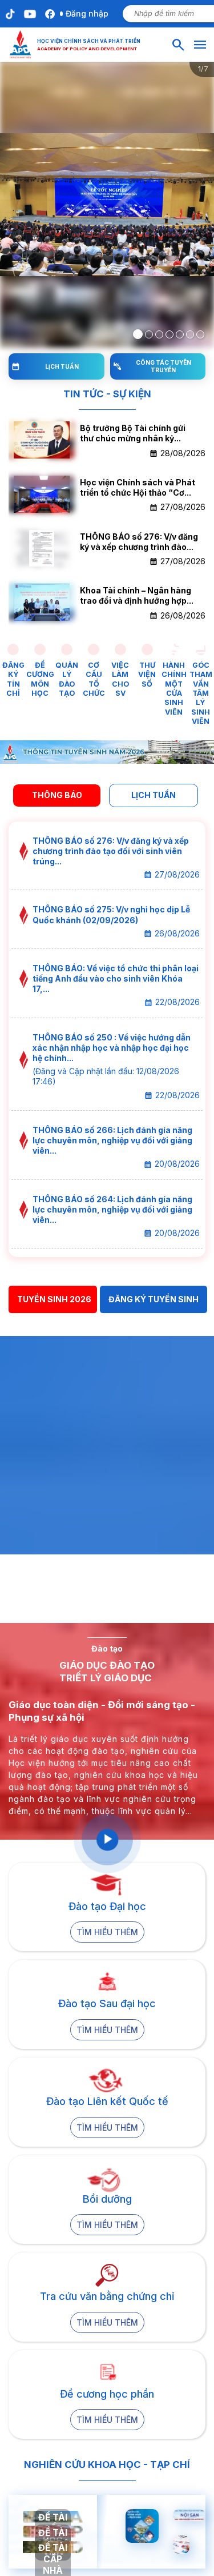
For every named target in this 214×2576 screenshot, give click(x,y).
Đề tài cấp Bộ (53, 2539)
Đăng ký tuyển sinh (154, 1299)
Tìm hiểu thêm (107, 1932)
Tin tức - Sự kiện (107, 394)
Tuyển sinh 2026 (54, 1299)
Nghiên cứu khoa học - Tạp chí (107, 2465)
